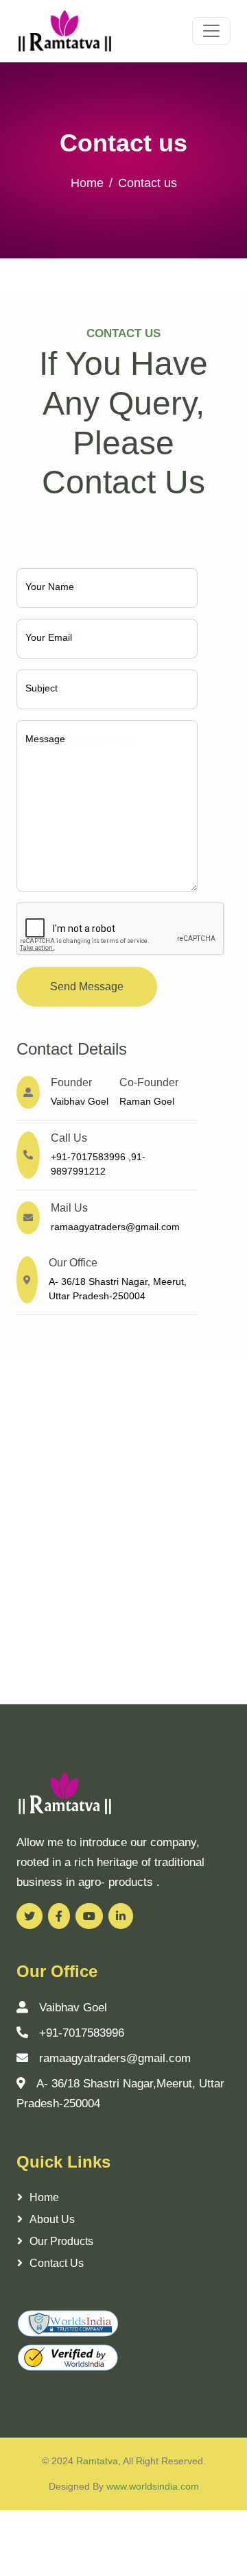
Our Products (61, 2241)
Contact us (57, 2263)
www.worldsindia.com (153, 2486)
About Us (52, 2219)
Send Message (87, 986)
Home (87, 183)
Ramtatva (97, 2461)
